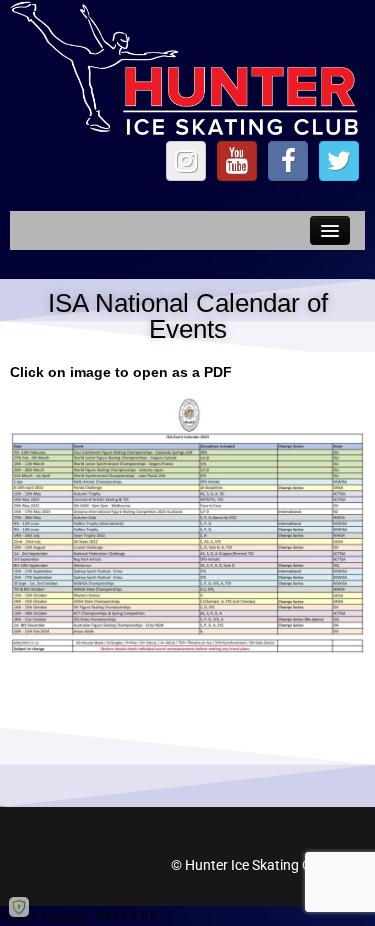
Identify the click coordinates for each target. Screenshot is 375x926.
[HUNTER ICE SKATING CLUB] (187, 69)
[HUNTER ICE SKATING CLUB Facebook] (288, 161)
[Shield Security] (19, 907)
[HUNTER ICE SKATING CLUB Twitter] (339, 161)
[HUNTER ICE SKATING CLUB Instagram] (186, 161)
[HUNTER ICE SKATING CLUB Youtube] (237, 161)
